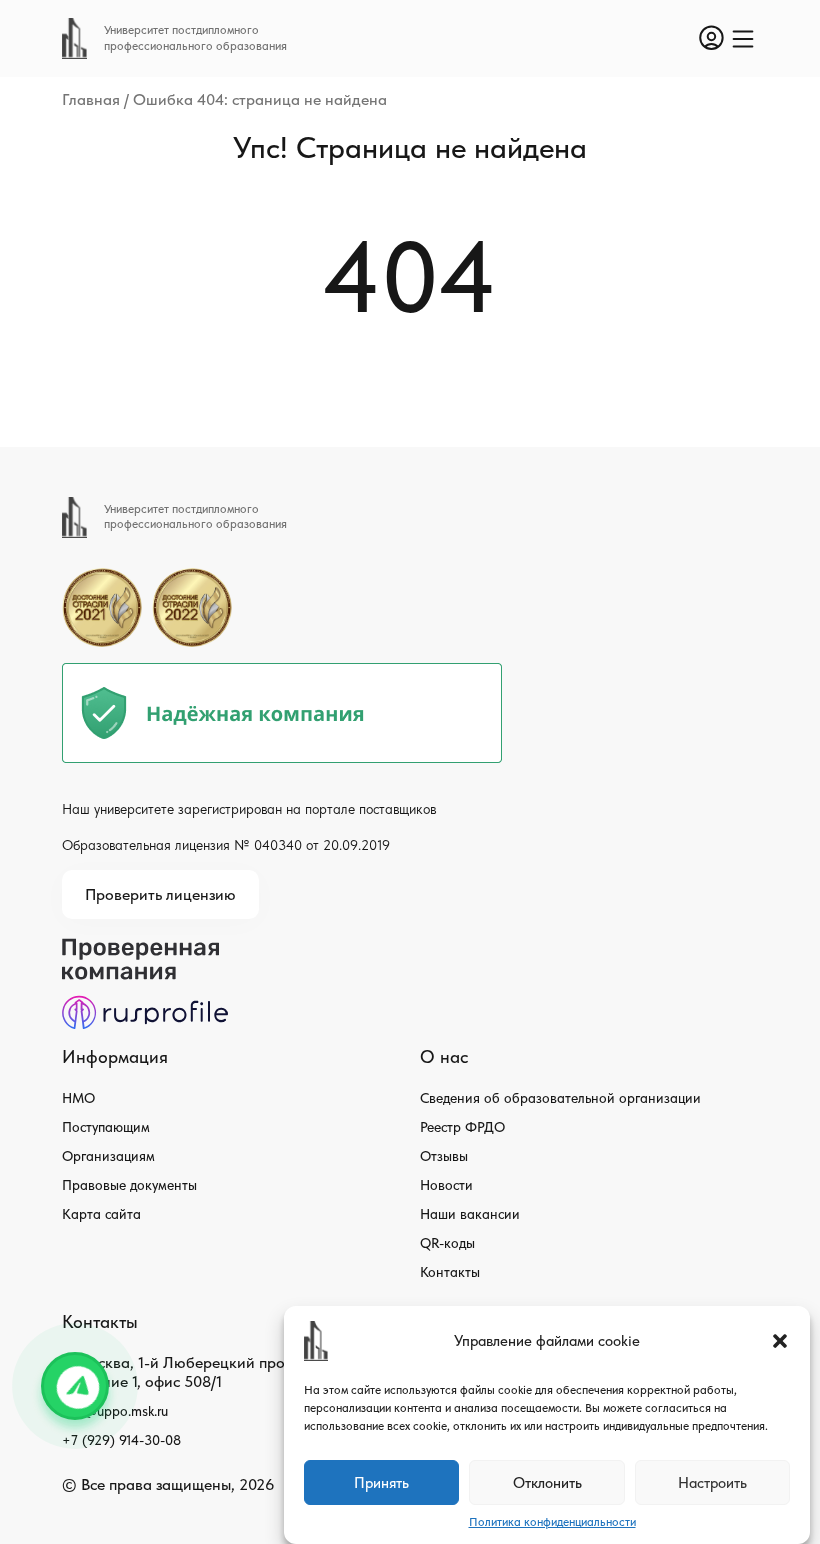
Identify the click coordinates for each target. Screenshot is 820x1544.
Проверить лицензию (160, 894)
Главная (91, 99)
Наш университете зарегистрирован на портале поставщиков (249, 809)
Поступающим (106, 1127)
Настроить (712, 1483)
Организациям (108, 1156)
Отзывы (444, 1156)
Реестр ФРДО (462, 1127)
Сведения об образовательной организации (560, 1098)
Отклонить (547, 1483)
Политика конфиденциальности (552, 1522)
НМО (78, 1098)
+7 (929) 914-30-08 (121, 1440)
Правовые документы (129, 1185)
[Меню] (743, 39)
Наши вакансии (470, 1214)
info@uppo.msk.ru (115, 1411)
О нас (444, 1056)
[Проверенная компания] (145, 947)
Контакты (450, 1272)
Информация (115, 1056)
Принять (381, 1483)
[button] (780, 1341)
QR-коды (447, 1243)
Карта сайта (101, 1214)
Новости (446, 1185)
